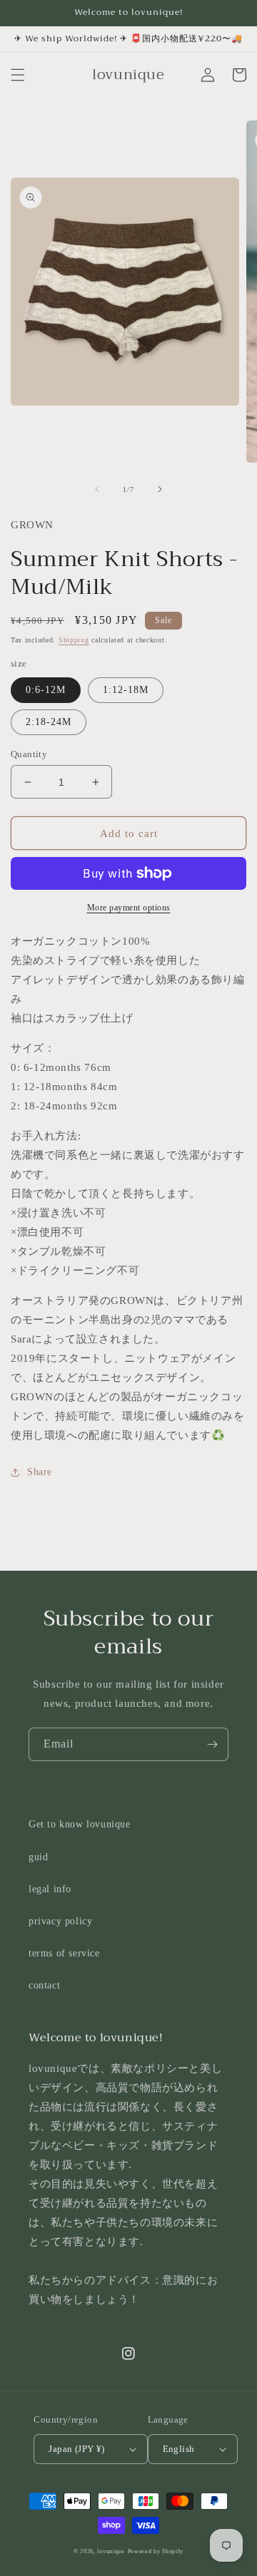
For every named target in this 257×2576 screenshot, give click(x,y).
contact (44, 1985)
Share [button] (40, 1472)
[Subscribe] (212, 1744)
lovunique (111, 2551)
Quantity (29, 754)
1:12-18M (126, 690)
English (179, 2449)
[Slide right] (160, 489)
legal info (50, 1889)
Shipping (74, 640)
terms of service (64, 1953)
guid (38, 1857)
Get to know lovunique (80, 1824)
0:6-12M (46, 690)
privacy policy (60, 1921)
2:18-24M (49, 722)
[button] (18, 75)
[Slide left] (97, 489)
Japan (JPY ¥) (76, 2449)
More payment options (129, 908)
